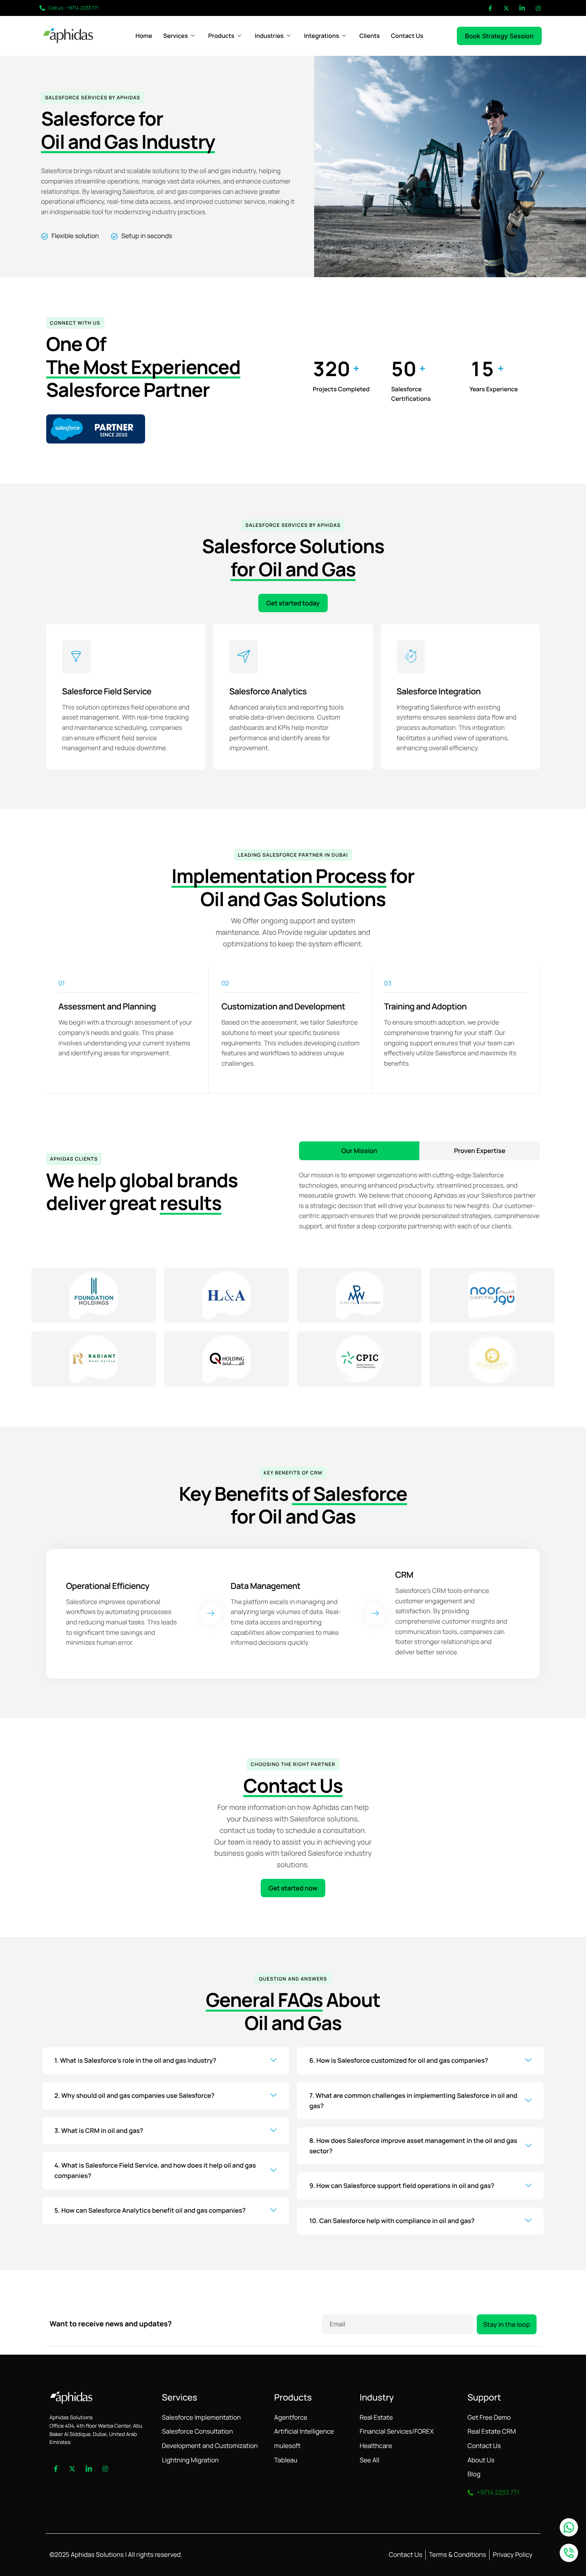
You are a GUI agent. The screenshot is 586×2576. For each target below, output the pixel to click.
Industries (269, 36)
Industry (377, 2397)
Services (176, 36)
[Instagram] (538, 8)
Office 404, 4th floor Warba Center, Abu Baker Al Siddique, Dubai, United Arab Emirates (96, 2434)
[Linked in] (522, 8)
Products (221, 36)
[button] (166, 2061)
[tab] (359, 1151)
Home (144, 36)
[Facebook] (490, 8)
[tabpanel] (419, 1196)
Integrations (321, 36)
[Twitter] (506, 8)
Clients (369, 36)
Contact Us (407, 36)
